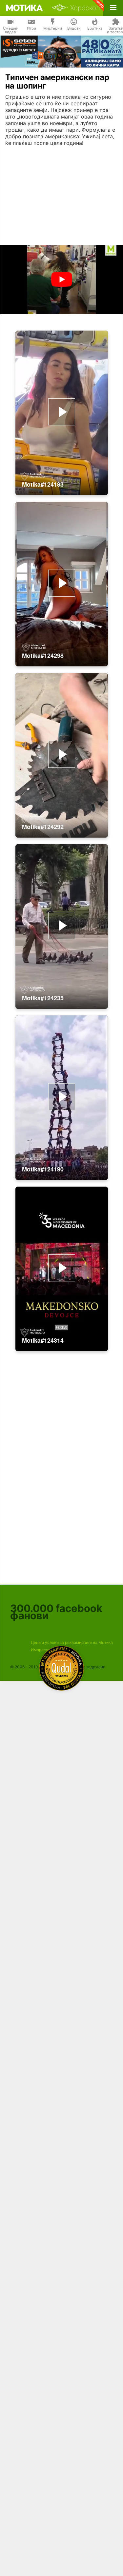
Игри (31, 28)
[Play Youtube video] (61, 280)
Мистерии (53, 28)
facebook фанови (56, 1612)
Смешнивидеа (11, 30)
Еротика (95, 28)
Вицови (74, 28)
